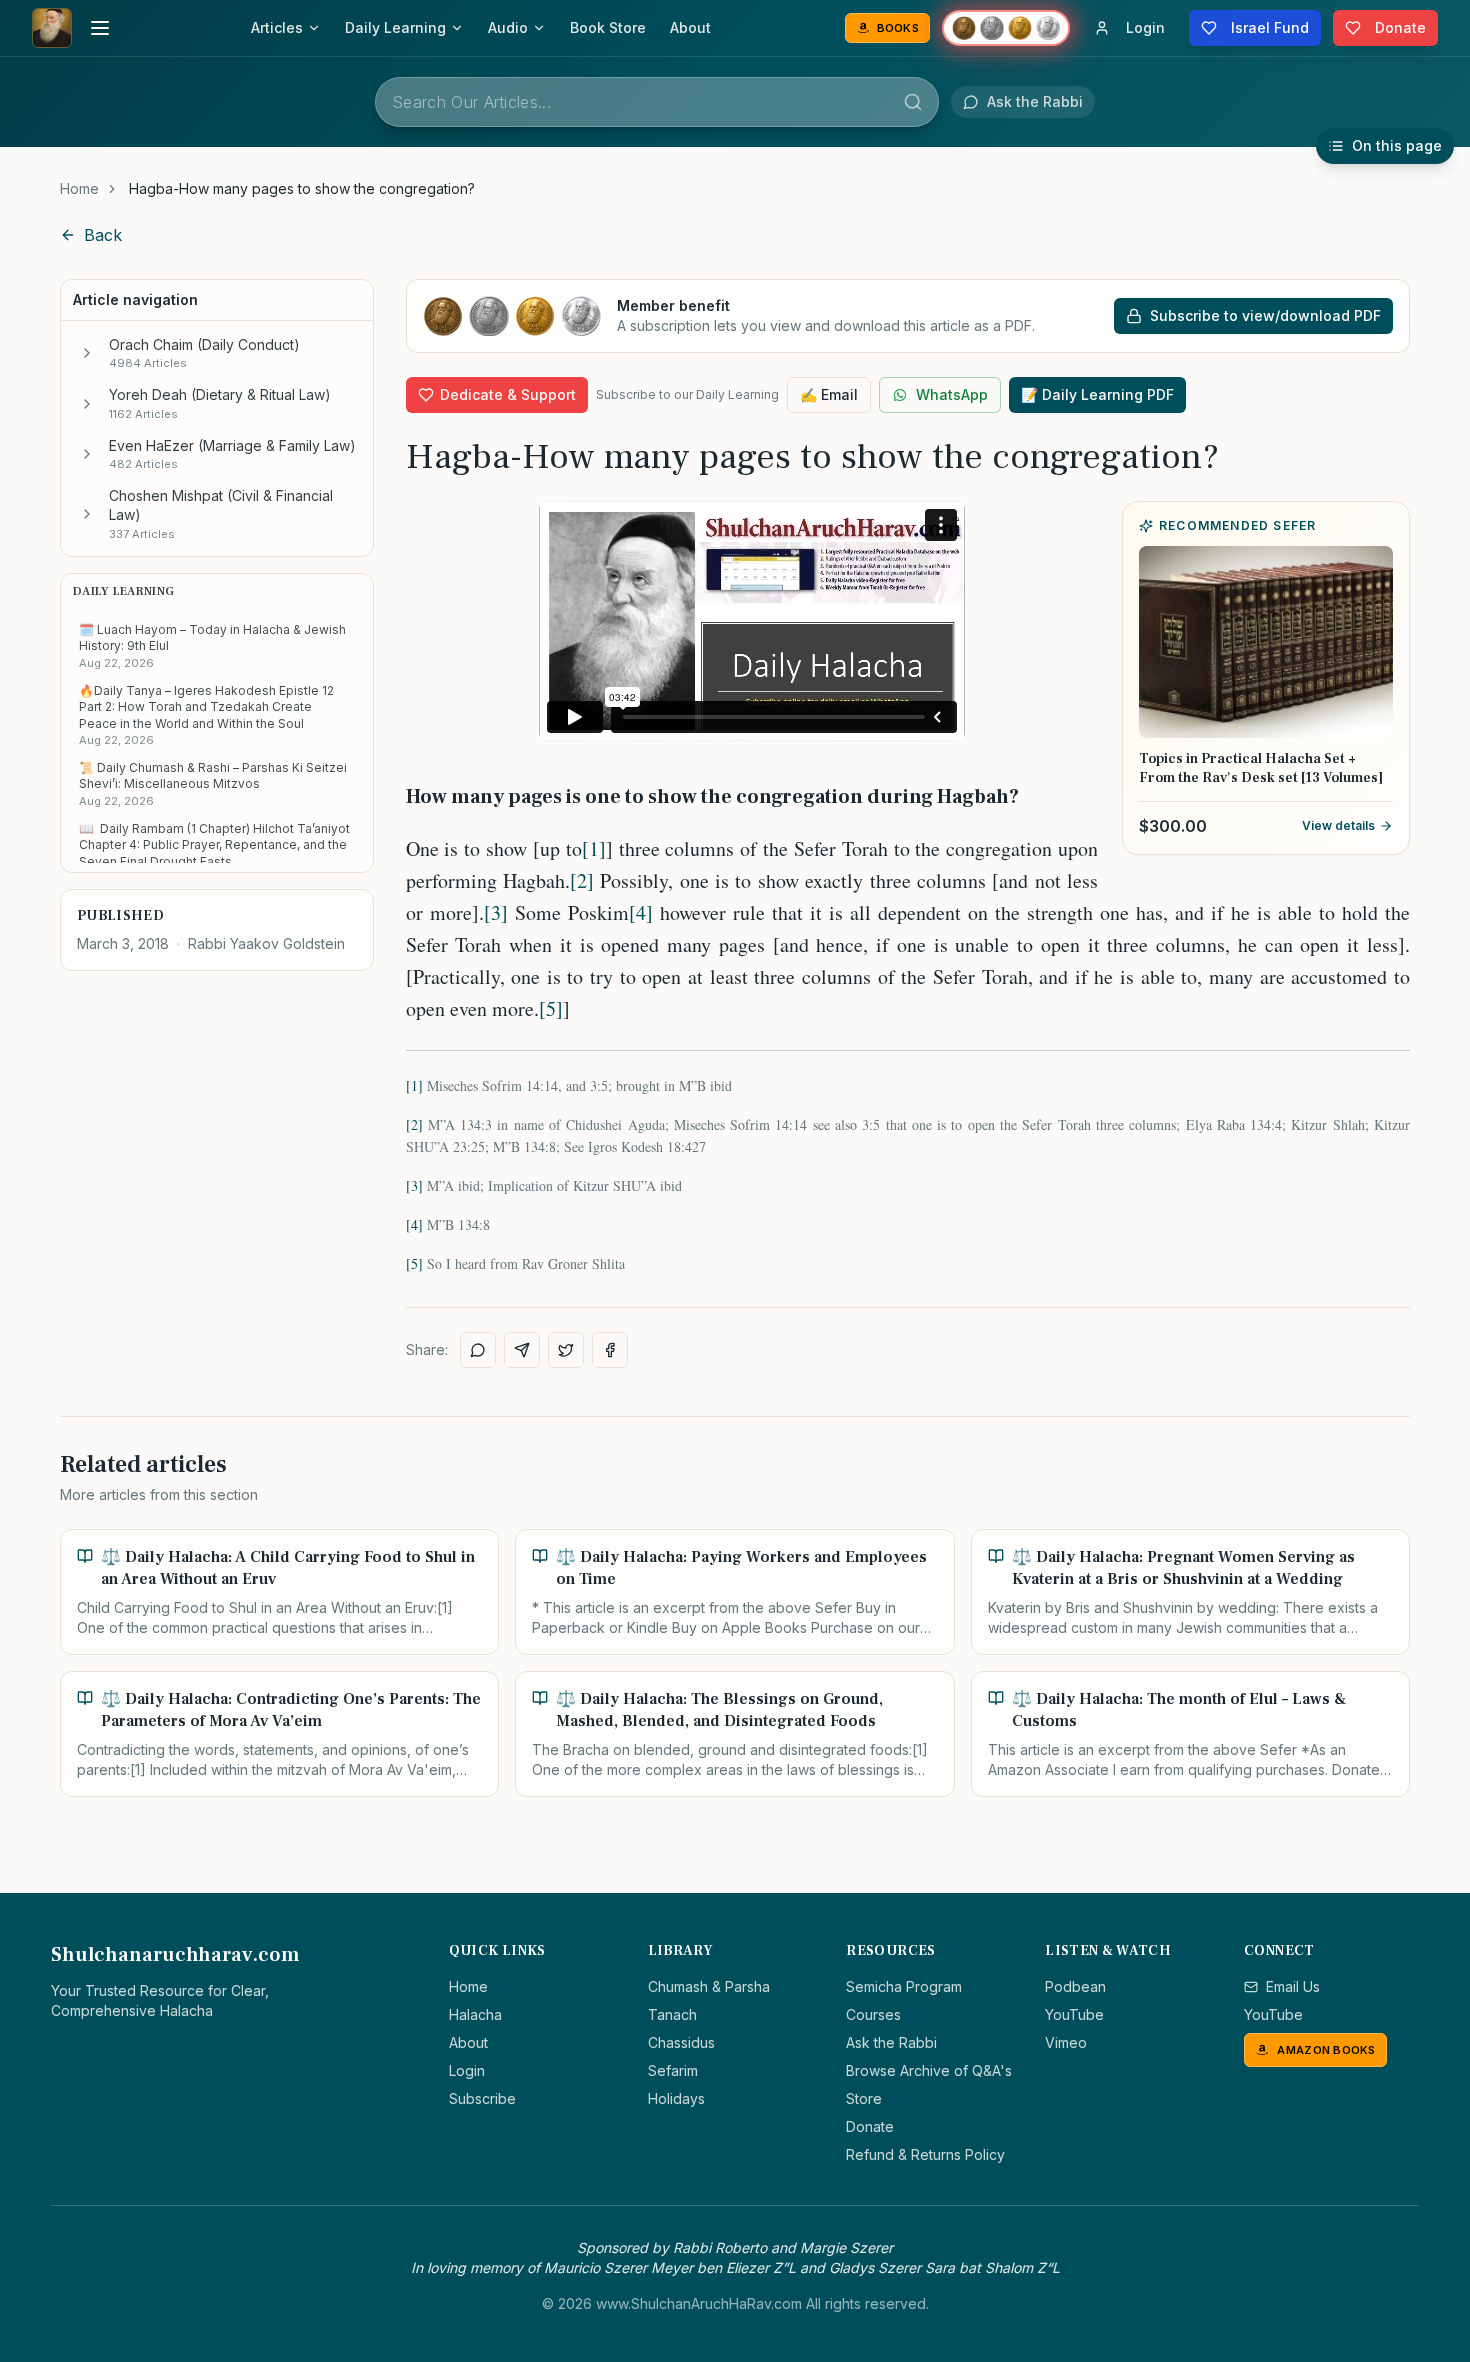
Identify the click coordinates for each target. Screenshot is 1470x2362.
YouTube (1074, 2014)
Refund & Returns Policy (925, 2154)
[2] (582, 880)
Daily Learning (395, 27)
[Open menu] (100, 28)
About (690, 27)
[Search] (913, 102)
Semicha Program (904, 1986)
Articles (277, 27)
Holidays (676, 2098)
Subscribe (482, 2098)
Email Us (1293, 1986)
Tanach (672, 2014)
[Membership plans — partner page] (1006, 28)
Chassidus (681, 2042)
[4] (641, 912)
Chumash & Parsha (709, 1986)
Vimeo (1066, 2042)
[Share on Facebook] (610, 1350)
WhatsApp (952, 394)
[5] (551, 1008)
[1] (594, 848)
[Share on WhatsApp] (478, 1350)
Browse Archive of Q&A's (929, 2070)
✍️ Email (829, 394)
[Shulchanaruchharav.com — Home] (52, 28)
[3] (496, 912)
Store (864, 2098)
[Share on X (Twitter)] (566, 1350)
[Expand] (87, 353)
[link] (302, 189)
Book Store (608, 27)
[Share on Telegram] (522, 1350)
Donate (870, 2126)
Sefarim (673, 2070)
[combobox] (657, 102)
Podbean (1075, 1986)
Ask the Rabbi (891, 2042)
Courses (873, 2014)
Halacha (475, 2014)
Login (467, 2070)
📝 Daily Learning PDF (1097, 394)
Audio (508, 27)
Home (79, 188)
